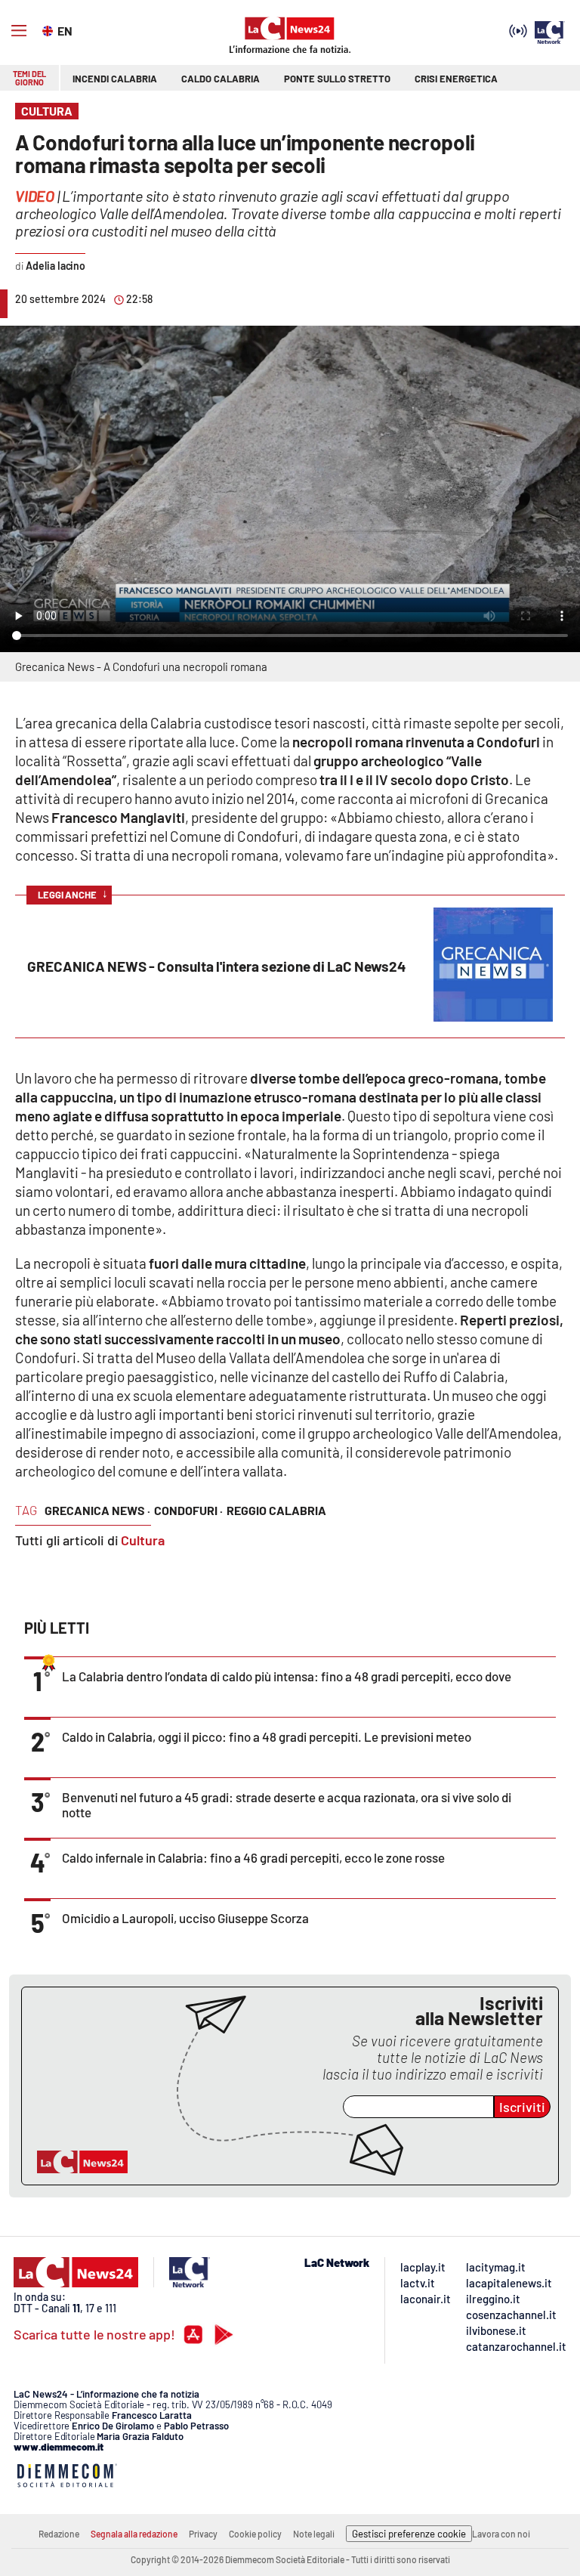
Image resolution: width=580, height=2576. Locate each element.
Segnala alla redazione (134, 2534)
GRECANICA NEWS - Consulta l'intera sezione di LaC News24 (217, 966)
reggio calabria (276, 1510)
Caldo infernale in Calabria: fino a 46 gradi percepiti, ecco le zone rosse (253, 1857)
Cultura (143, 1540)
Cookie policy (255, 2534)
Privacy (203, 2534)
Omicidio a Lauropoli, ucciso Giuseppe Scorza (185, 1918)
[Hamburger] (19, 31)
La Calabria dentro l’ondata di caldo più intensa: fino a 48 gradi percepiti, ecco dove (287, 1676)
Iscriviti (522, 2107)
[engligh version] (49, 29)
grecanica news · (97, 1510)
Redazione (59, 2534)
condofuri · (188, 1510)
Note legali (314, 2534)
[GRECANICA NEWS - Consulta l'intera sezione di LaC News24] (493, 1016)
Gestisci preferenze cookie (409, 2534)
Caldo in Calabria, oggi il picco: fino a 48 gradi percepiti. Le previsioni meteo (267, 1736)
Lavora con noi (501, 2534)
